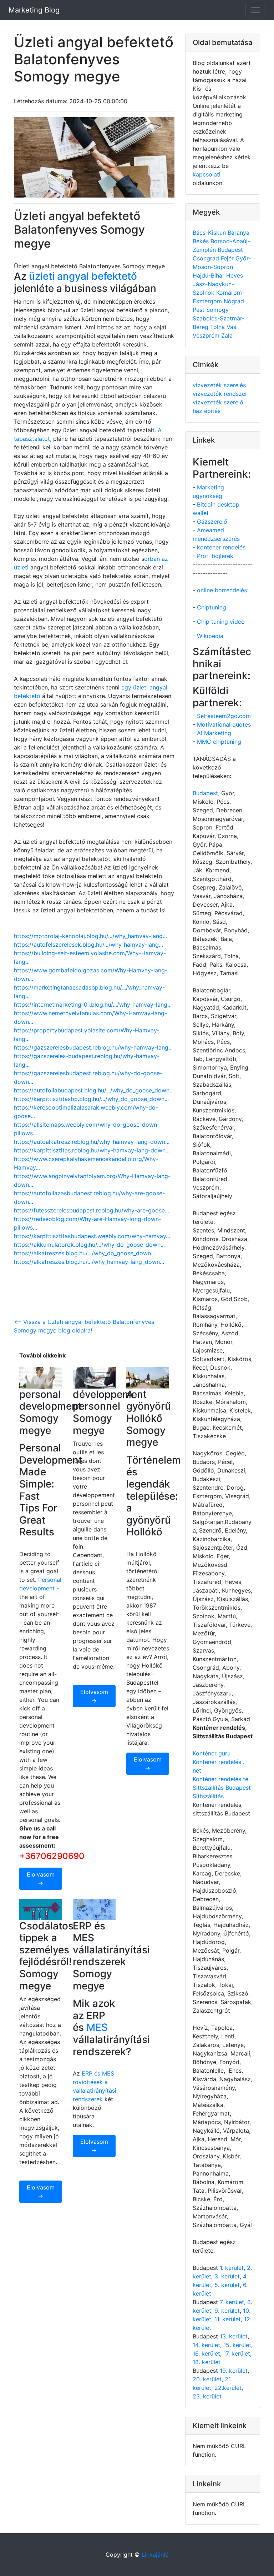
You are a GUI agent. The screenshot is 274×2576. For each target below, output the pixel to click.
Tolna (218, 327)
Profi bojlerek (215, 556)
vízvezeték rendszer (220, 394)
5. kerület (227, 2285)
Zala (227, 335)
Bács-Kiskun (210, 233)
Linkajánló (155, 2555)
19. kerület (234, 2371)
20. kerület (207, 2379)
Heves (235, 275)
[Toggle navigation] (255, 10)
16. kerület (206, 2353)
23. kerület (207, 2396)
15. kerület (237, 2345)
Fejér (228, 258)
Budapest (230, 250)
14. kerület (206, 2345)
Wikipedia (210, 636)
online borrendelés (222, 590)
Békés (202, 241)
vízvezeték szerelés (219, 385)
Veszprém (207, 335)
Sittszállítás (208, 1796)
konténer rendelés (221, 547)
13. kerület (234, 2336)
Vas (231, 327)
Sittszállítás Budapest (222, 1788)
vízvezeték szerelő (218, 402)
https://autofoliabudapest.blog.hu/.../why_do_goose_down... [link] (94, 1090)
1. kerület (232, 2268)
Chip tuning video (221, 622)
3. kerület (227, 2276)
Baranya (239, 233)
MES (97, 2027)
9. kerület (227, 2311)
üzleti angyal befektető (83, 276)
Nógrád (234, 301)
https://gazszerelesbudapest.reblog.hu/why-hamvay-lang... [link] (93, 1047)
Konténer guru (212, 1753)
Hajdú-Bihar (209, 275)
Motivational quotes (224, 724)
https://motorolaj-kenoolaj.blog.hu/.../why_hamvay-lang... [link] (90, 936)
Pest (199, 310)
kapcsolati (207, 174)
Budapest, (206, 793)
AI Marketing (214, 733)
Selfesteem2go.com (224, 716)
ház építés (207, 411)
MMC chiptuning (219, 742)
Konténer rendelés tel (221, 1779)
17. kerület (237, 2353)
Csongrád (207, 258)
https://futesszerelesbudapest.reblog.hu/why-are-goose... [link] (92, 1210)
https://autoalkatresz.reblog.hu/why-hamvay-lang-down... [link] (92, 1142)
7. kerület (232, 2302)
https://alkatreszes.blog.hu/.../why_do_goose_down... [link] (85, 1253)
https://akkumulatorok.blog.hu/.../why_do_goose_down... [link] (89, 1245)
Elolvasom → (41, 1879)
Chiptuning (212, 607)
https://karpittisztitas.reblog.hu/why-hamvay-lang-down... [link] (92, 1150)
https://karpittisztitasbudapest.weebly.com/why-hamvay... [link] (92, 1236)
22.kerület (228, 2388)
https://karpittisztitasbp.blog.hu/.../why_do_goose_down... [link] (91, 1099)
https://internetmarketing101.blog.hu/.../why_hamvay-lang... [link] (93, 1005)
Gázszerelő (212, 522)
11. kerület (228, 2319)
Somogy (217, 310)
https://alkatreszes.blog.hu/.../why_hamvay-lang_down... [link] (89, 1262)
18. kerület (207, 2362)
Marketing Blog (34, 10)
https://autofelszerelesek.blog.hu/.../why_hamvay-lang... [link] (88, 945)
